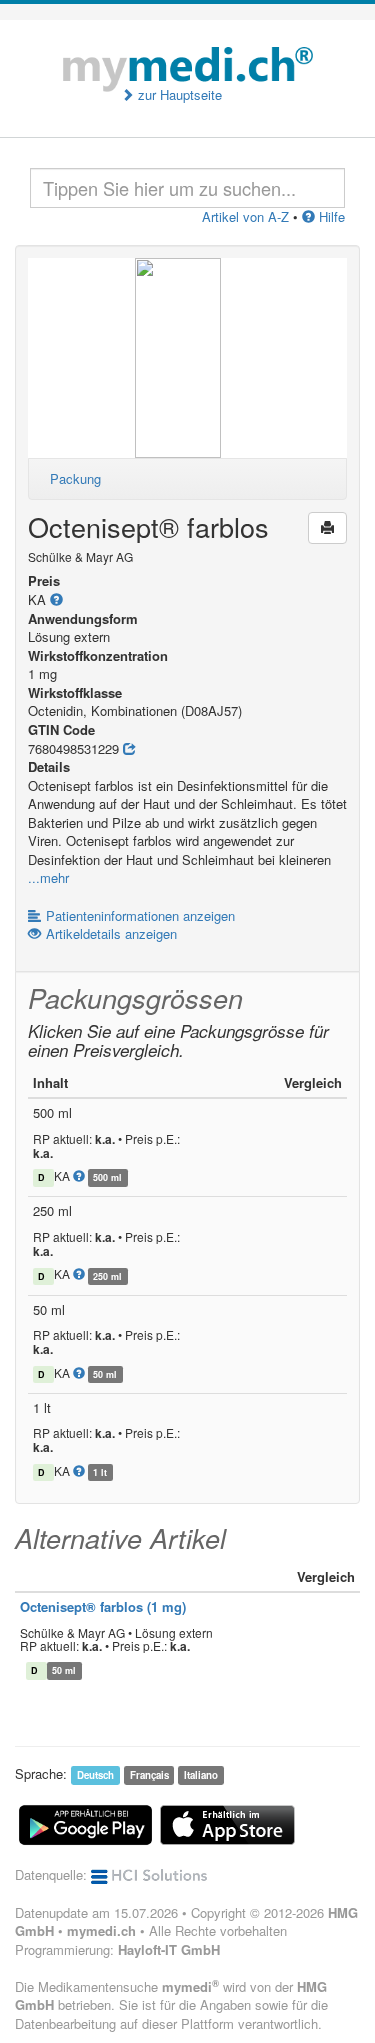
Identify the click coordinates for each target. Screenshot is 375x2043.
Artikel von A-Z (245, 216)
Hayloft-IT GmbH (169, 1949)
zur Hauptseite (178, 95)
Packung (75, 478)
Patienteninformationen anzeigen (140, 915)
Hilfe (330, 216)
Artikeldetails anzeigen (111, 933)
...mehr (48, 877)
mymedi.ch (101, 1930)
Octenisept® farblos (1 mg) (103, 1606)
